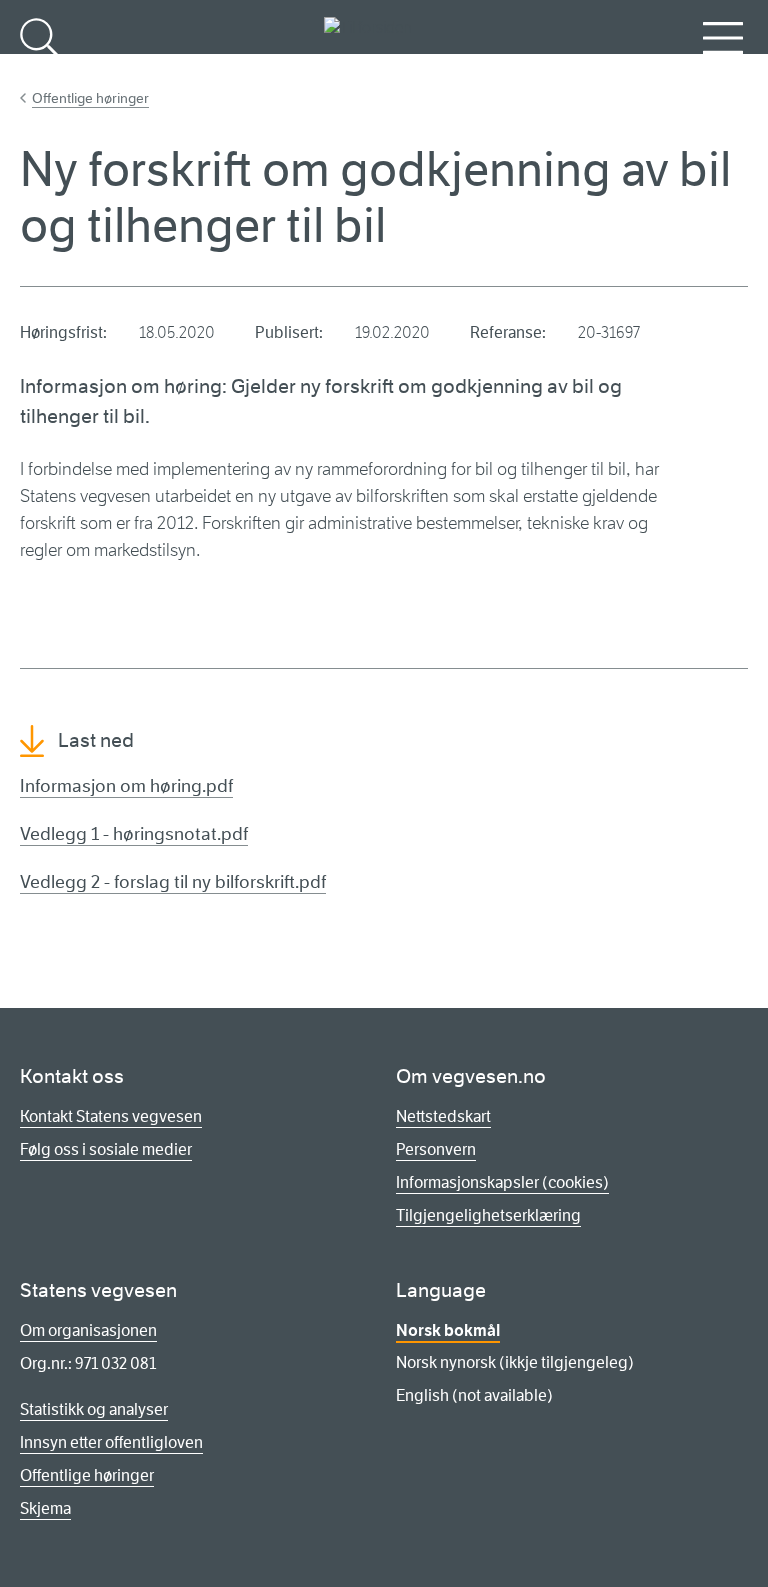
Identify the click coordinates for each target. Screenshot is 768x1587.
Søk (40, 70)
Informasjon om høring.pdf (126, 786)
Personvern (436, 1149)
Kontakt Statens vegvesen (111, 1116)
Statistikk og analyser (94, 1409)
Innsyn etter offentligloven (111, 1442)
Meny (723, 70)
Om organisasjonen (88, 1330)
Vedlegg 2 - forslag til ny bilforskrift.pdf (173, 882)
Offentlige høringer (90, 98)
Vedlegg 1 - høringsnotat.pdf (134, 834)
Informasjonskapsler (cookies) (502, 1182)
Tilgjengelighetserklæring (488, 1215)
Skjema (45, 1508)
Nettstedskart (443, 1116)
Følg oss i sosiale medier (106, 1149)
